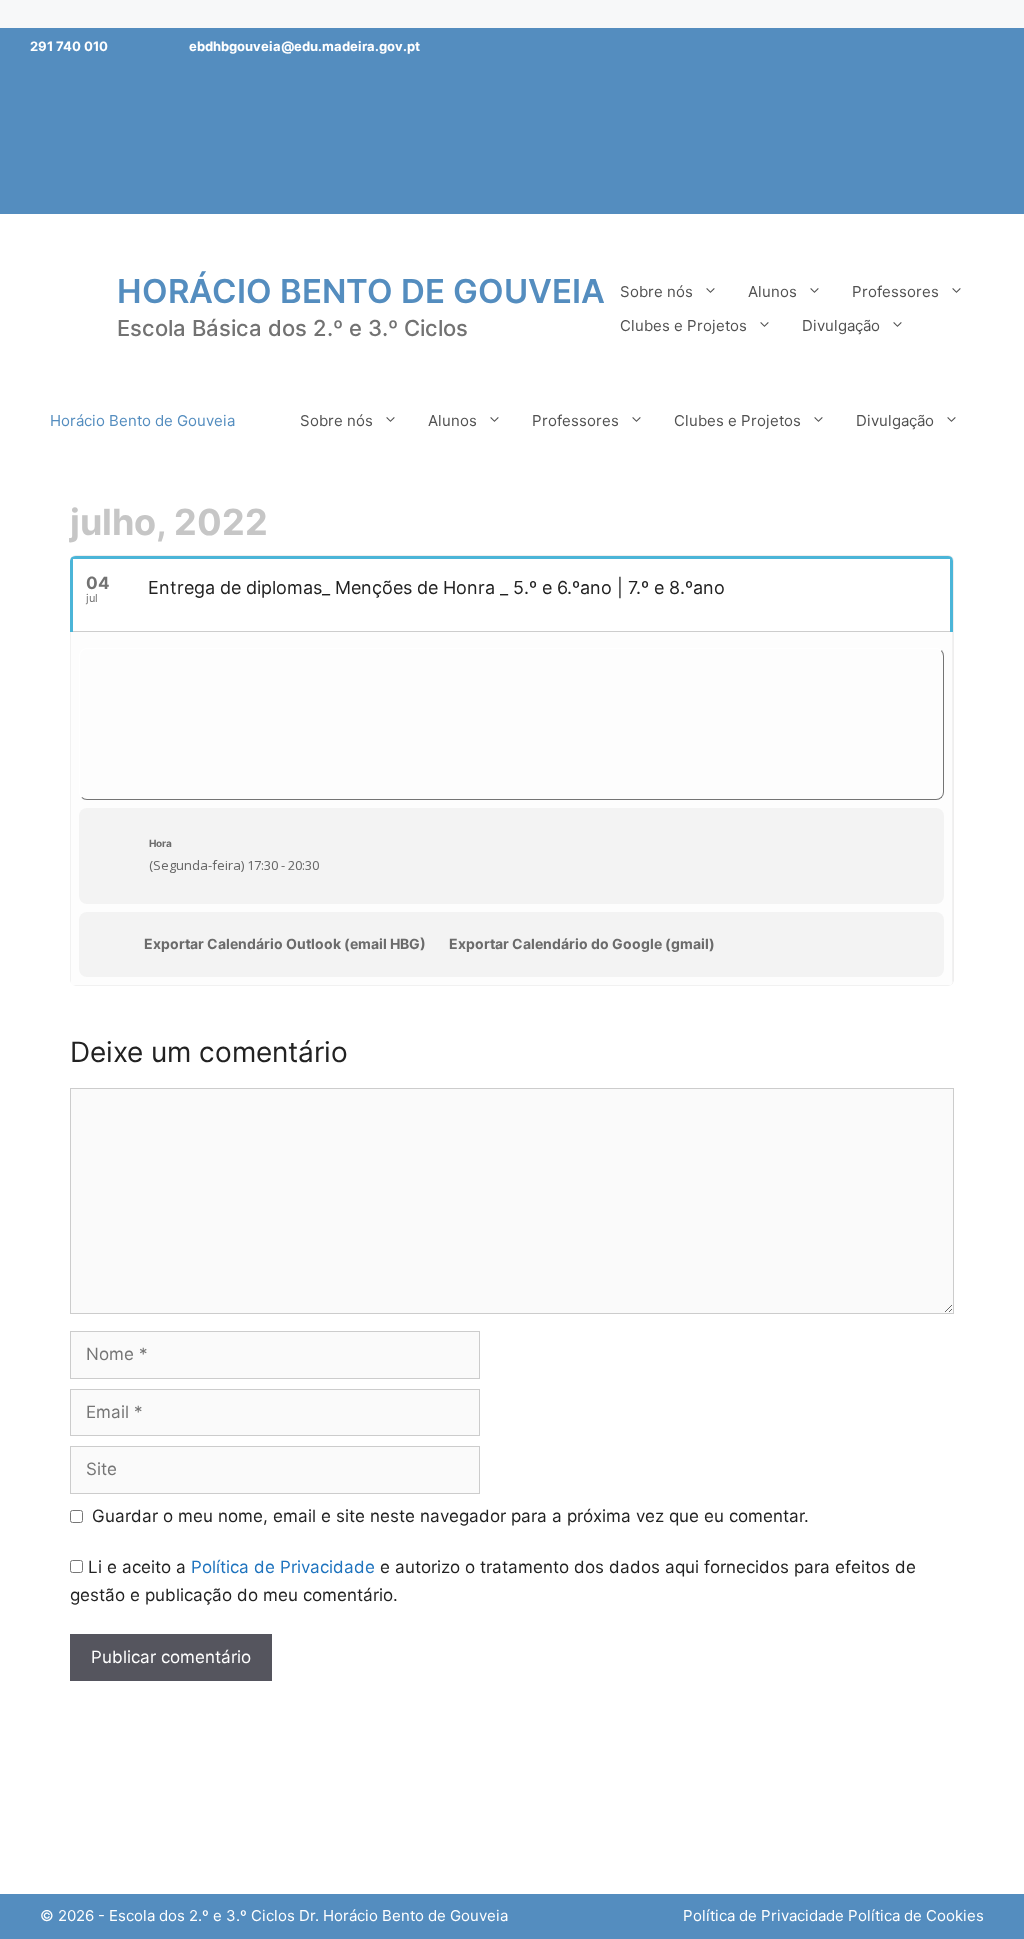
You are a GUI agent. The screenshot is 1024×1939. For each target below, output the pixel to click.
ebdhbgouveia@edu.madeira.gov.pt (304, 46)
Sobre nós (656, 291)
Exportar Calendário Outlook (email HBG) (285, 943)
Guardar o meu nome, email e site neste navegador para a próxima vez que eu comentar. (450, 1516)
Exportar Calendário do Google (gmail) (582, 943)
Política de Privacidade (283, 1567)
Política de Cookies (916, 1915)
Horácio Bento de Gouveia (361, 291)
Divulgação (841, 325)
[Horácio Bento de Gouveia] (65, 307)
